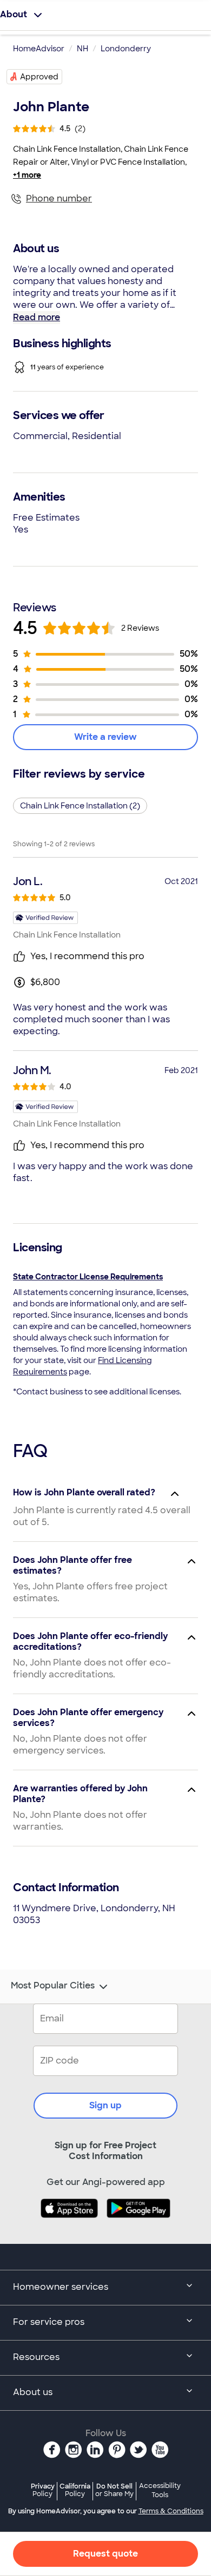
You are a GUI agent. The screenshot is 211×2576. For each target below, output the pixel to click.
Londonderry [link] (126, 49)
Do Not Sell (114, 2490)
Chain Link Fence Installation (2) (80, 806)
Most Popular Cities (53, 1986)
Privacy (43, 2490)
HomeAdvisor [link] (39, 49)
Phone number (59, 198)
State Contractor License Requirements (88, 1277)
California (75, 2490)
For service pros (49, 2322)
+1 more (27, 175)
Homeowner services (61, 2287)
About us (33, 2392)
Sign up (105, 2105)
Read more (37, 317)
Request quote (105, 2554)
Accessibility (160, 2491)
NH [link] (83, 49)
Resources (36, 2357)
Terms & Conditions (171, 2511)
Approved (39, 77)
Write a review (105, 737)
